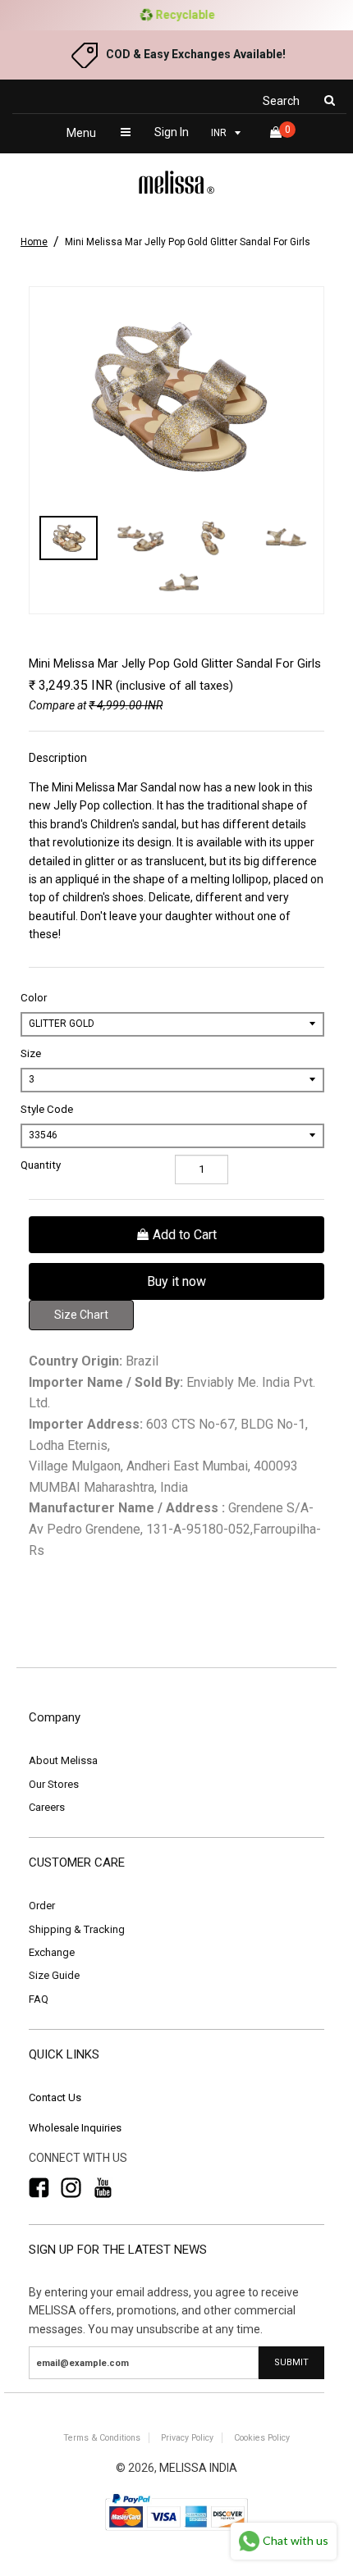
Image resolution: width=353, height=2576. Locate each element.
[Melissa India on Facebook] (39, 2188)
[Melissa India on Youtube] (103, 2188)
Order (42, 1906)
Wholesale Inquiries (75, 2128)
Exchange (52, 1952)
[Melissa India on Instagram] (71, 2188)
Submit (291, 2362)
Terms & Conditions (102, 2438)
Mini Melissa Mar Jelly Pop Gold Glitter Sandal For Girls (188, 242)
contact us (55, 2097)
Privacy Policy (187, 2438)
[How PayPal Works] (176, 2532)
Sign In (172, 132)
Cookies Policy (262, 2438)
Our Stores (54, 1784)
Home (34, 242)
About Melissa (63, 1760)
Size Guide (54, 1975)
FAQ (39, 1999)
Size (31, 1053)
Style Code (47, 1109)
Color (34, 998)
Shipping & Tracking (77, 1929)
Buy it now (176, 1281)
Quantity (41, 1165)
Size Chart (81, 1315)
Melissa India (198, 2468)
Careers (47, 1807)
